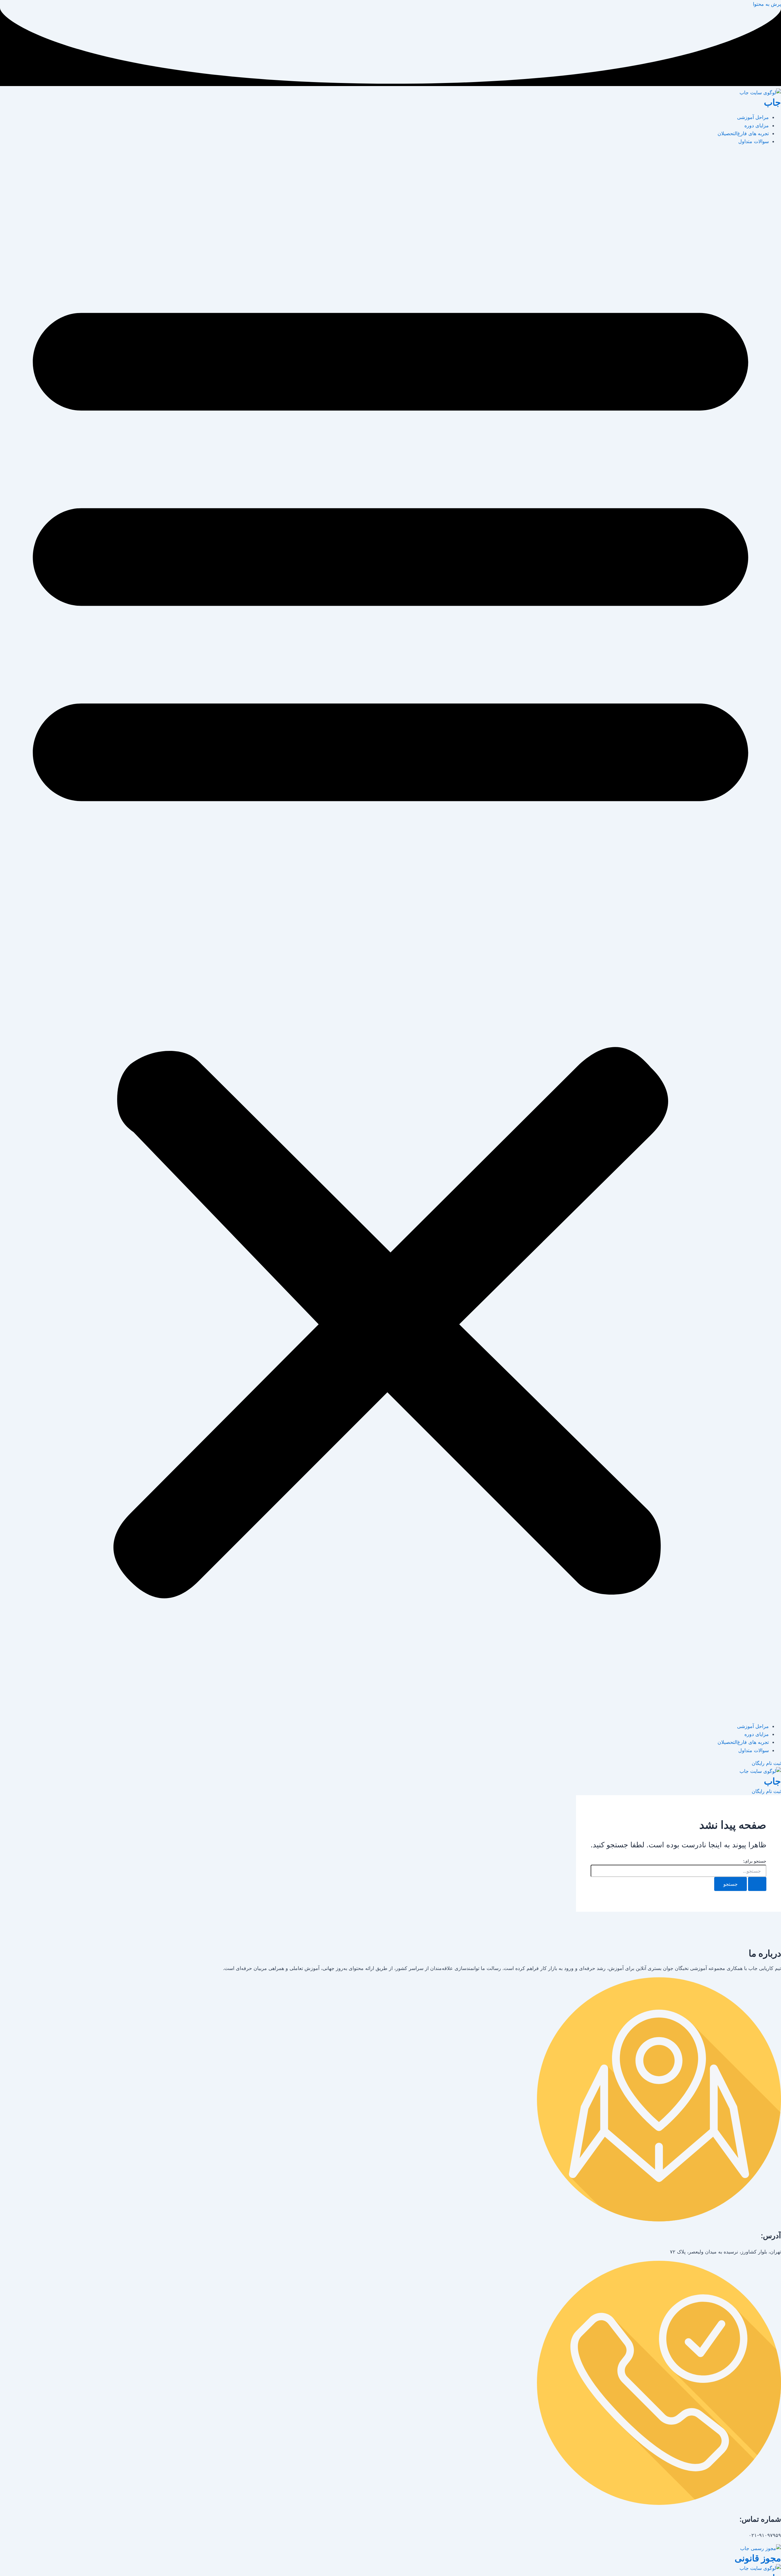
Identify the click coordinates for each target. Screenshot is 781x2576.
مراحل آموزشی (753, 117)
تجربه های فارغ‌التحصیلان (743, 133)
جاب (772, 102)
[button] (390, 934)
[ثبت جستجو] (757, 1884)
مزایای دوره (757, 125)
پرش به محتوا (767, 4)
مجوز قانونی (758, 2558)
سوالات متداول (754, 141)
